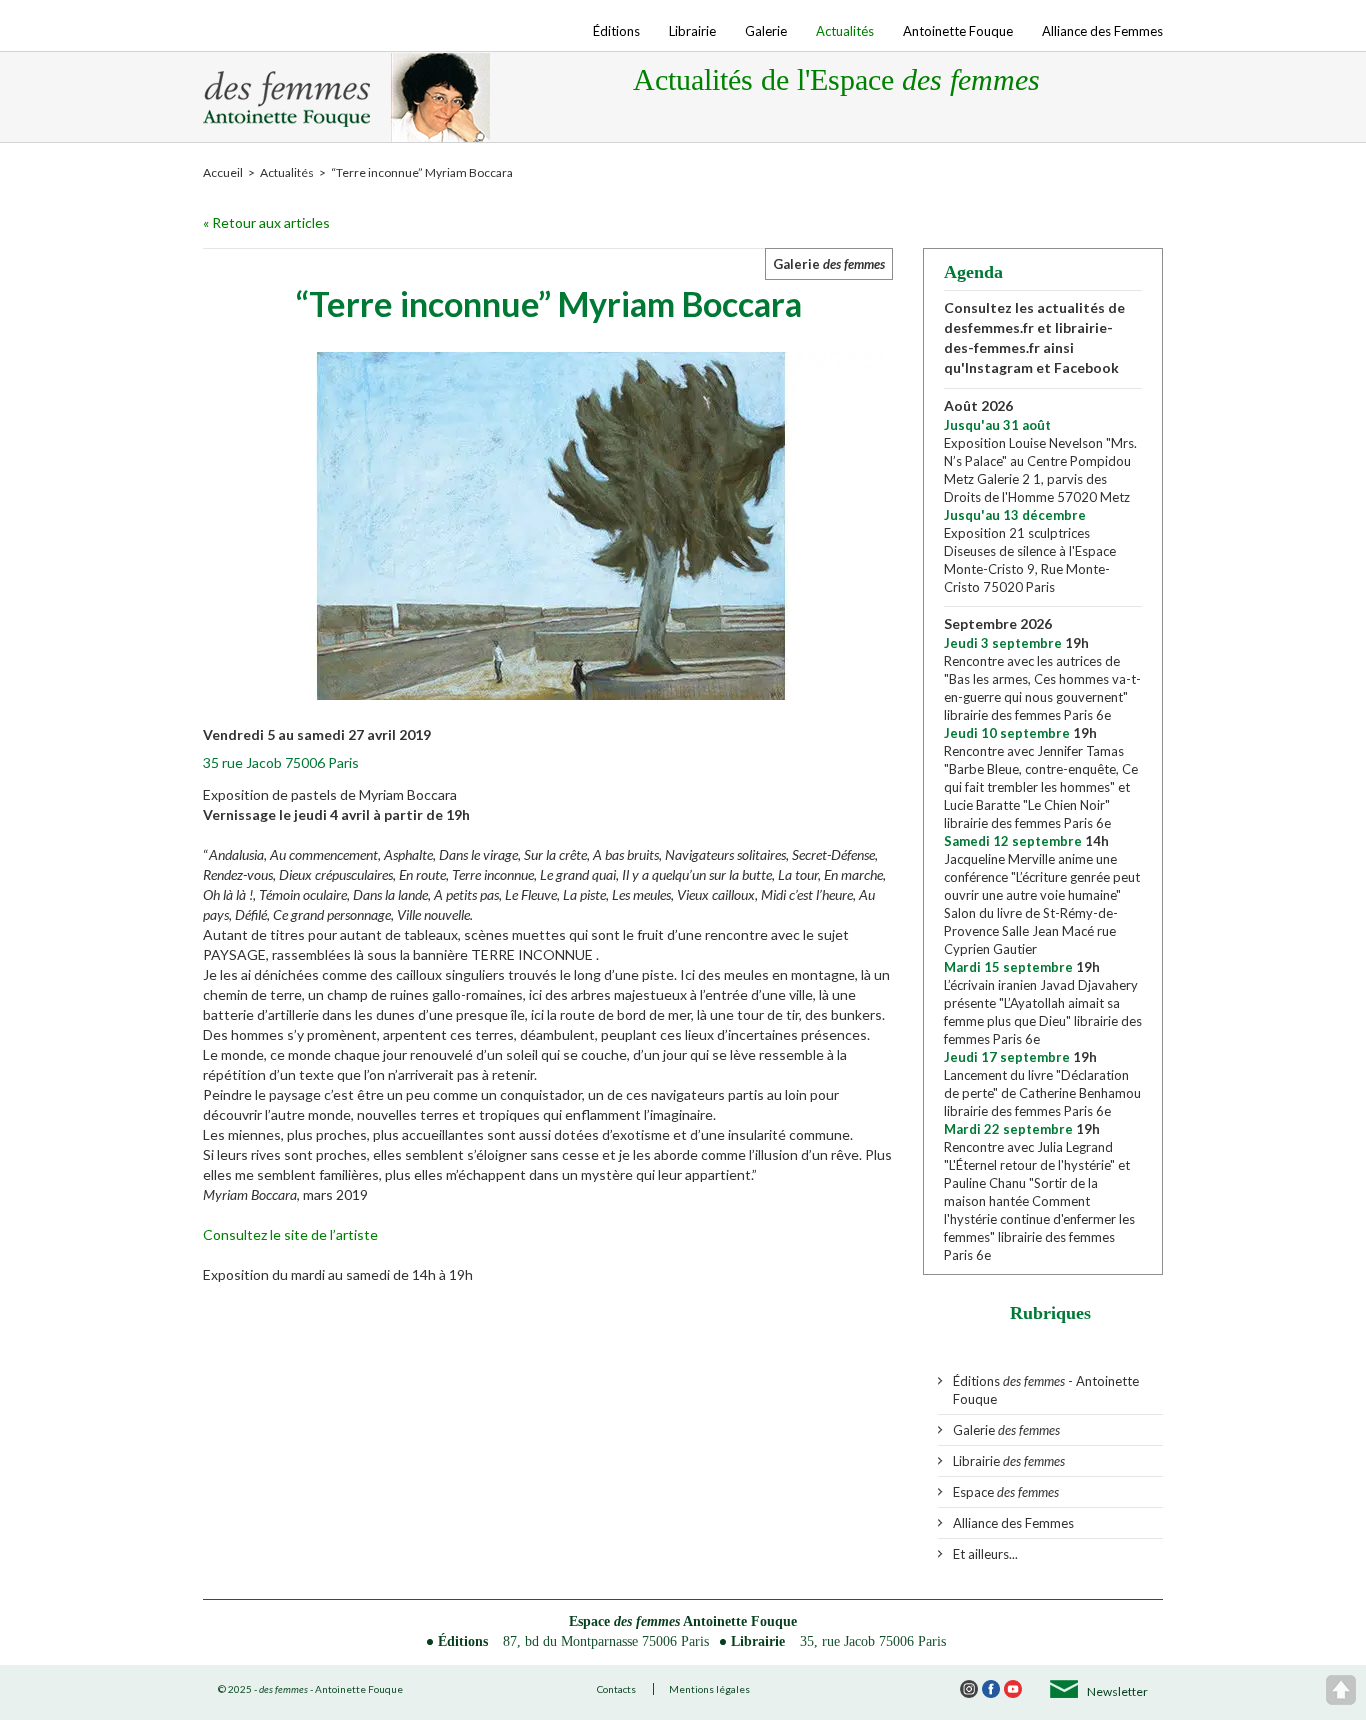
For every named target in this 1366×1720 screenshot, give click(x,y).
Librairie (692, 31)
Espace (1006, 1492)
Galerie (766, 31)
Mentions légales (709, 1689)
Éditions (616, 31)
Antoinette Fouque (958, 31)
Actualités (845, 31)
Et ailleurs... (985, 1554)
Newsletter (1117, 1691)
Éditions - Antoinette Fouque (1046, 1390)
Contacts (616, 1689)
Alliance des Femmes (1102, 31)
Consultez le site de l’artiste (290, 1234)
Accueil (223, 172)
